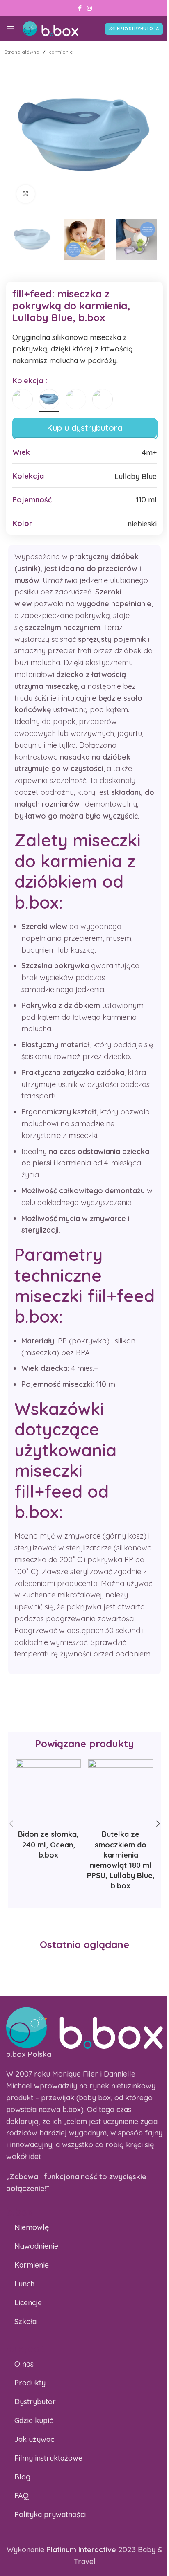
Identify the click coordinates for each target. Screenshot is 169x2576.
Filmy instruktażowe (48, 2458)
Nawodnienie (36, 2246)
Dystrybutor (35, 2402)
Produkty (30, 2383)
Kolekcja (29, 381)
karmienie (61, 52)
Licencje (28, 2303)
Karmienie (32, 2265)
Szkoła (25, 2321)
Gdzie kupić (34, 2420)
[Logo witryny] (50, 28)
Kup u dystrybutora (84, 428)
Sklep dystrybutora (134, 29)
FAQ (22, 2496)
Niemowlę (32, 2227)
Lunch (24, 2284)
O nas (24, 2364)
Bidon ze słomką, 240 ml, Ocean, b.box (48, 1844)
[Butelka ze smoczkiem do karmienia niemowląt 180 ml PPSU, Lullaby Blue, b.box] (121, 1792)
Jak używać (34, 2439)
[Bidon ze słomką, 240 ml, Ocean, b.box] (48, 1792)
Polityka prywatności (50, 2514)
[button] (11, 1824)
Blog (22, 2477)
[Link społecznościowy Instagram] (89, 8)
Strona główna (22, 52)
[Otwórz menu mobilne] (10, 29)
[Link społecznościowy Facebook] (80, 8)
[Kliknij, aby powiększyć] (26, 194)
